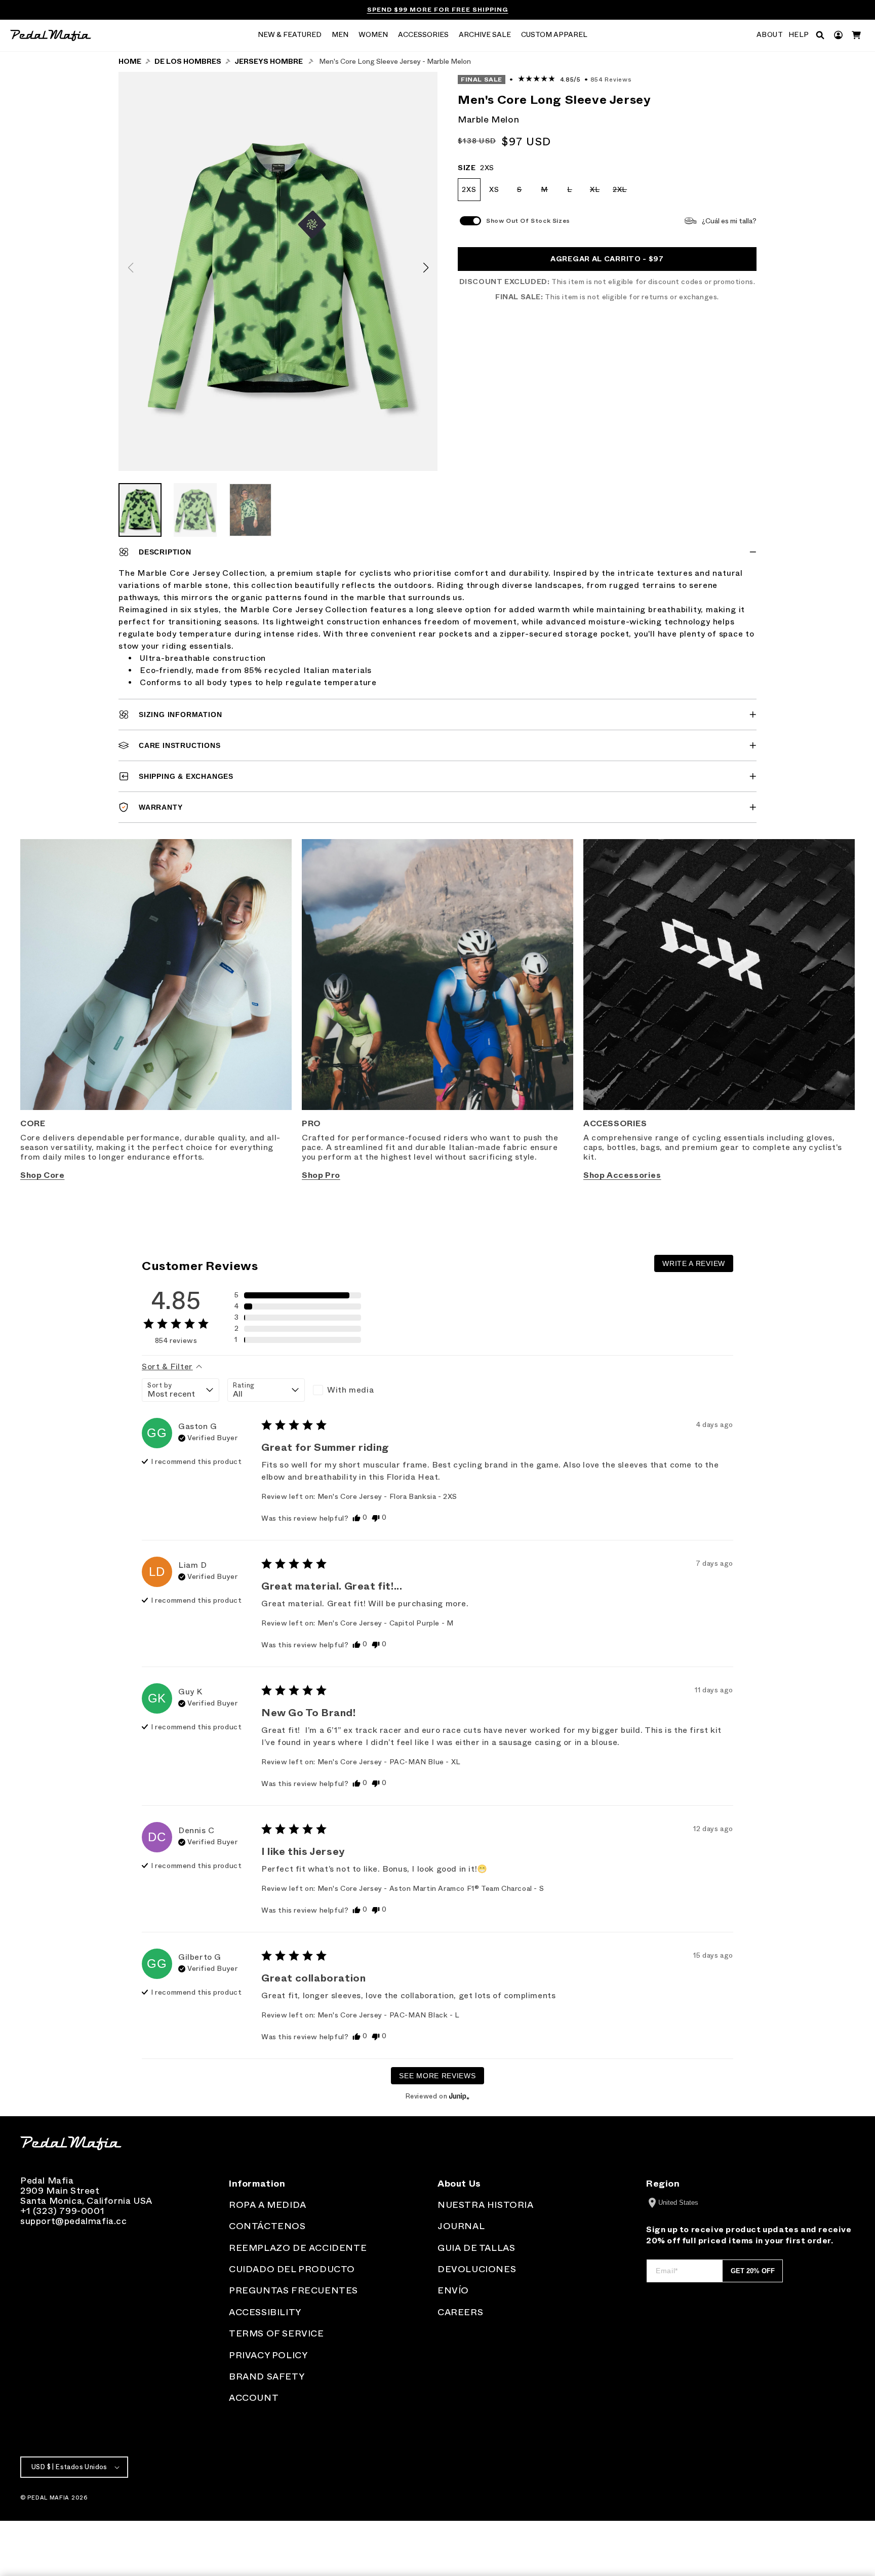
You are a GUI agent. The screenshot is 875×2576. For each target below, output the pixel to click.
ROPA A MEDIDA (268, 2205)
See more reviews (437, 2076)
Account (254, 2398)
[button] (290, 35)
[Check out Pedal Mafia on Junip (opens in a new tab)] (458, 2096)
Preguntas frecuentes (293, 2290)
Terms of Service (276, 2333)
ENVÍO (453, 2290)
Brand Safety (267, 2376)
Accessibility (265, 2312)
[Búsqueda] (820, 35)
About (770, 35)
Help (799, 35)
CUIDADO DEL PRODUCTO (292, 2269)
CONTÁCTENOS (267, 2226)
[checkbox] (352, 1390)
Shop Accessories (622, 1175)
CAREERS (460, 2312)
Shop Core (42, 1175)
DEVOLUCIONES (477, 2269)
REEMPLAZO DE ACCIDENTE (298, 2248)
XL (598, 193)
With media (350, 1390)
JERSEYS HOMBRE (269, 62)
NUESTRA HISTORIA (486, 2205)
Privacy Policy (268, 2355)
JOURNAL (461, 2226)
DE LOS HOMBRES (188, 62)
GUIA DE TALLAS (476, 2248)
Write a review (694, 1263)
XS (494, 190)
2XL (622, 193)
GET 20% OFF (753, 2271)
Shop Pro (321, 1175)
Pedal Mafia (48, 2498)
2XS (469, 190)
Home (130, 62)
